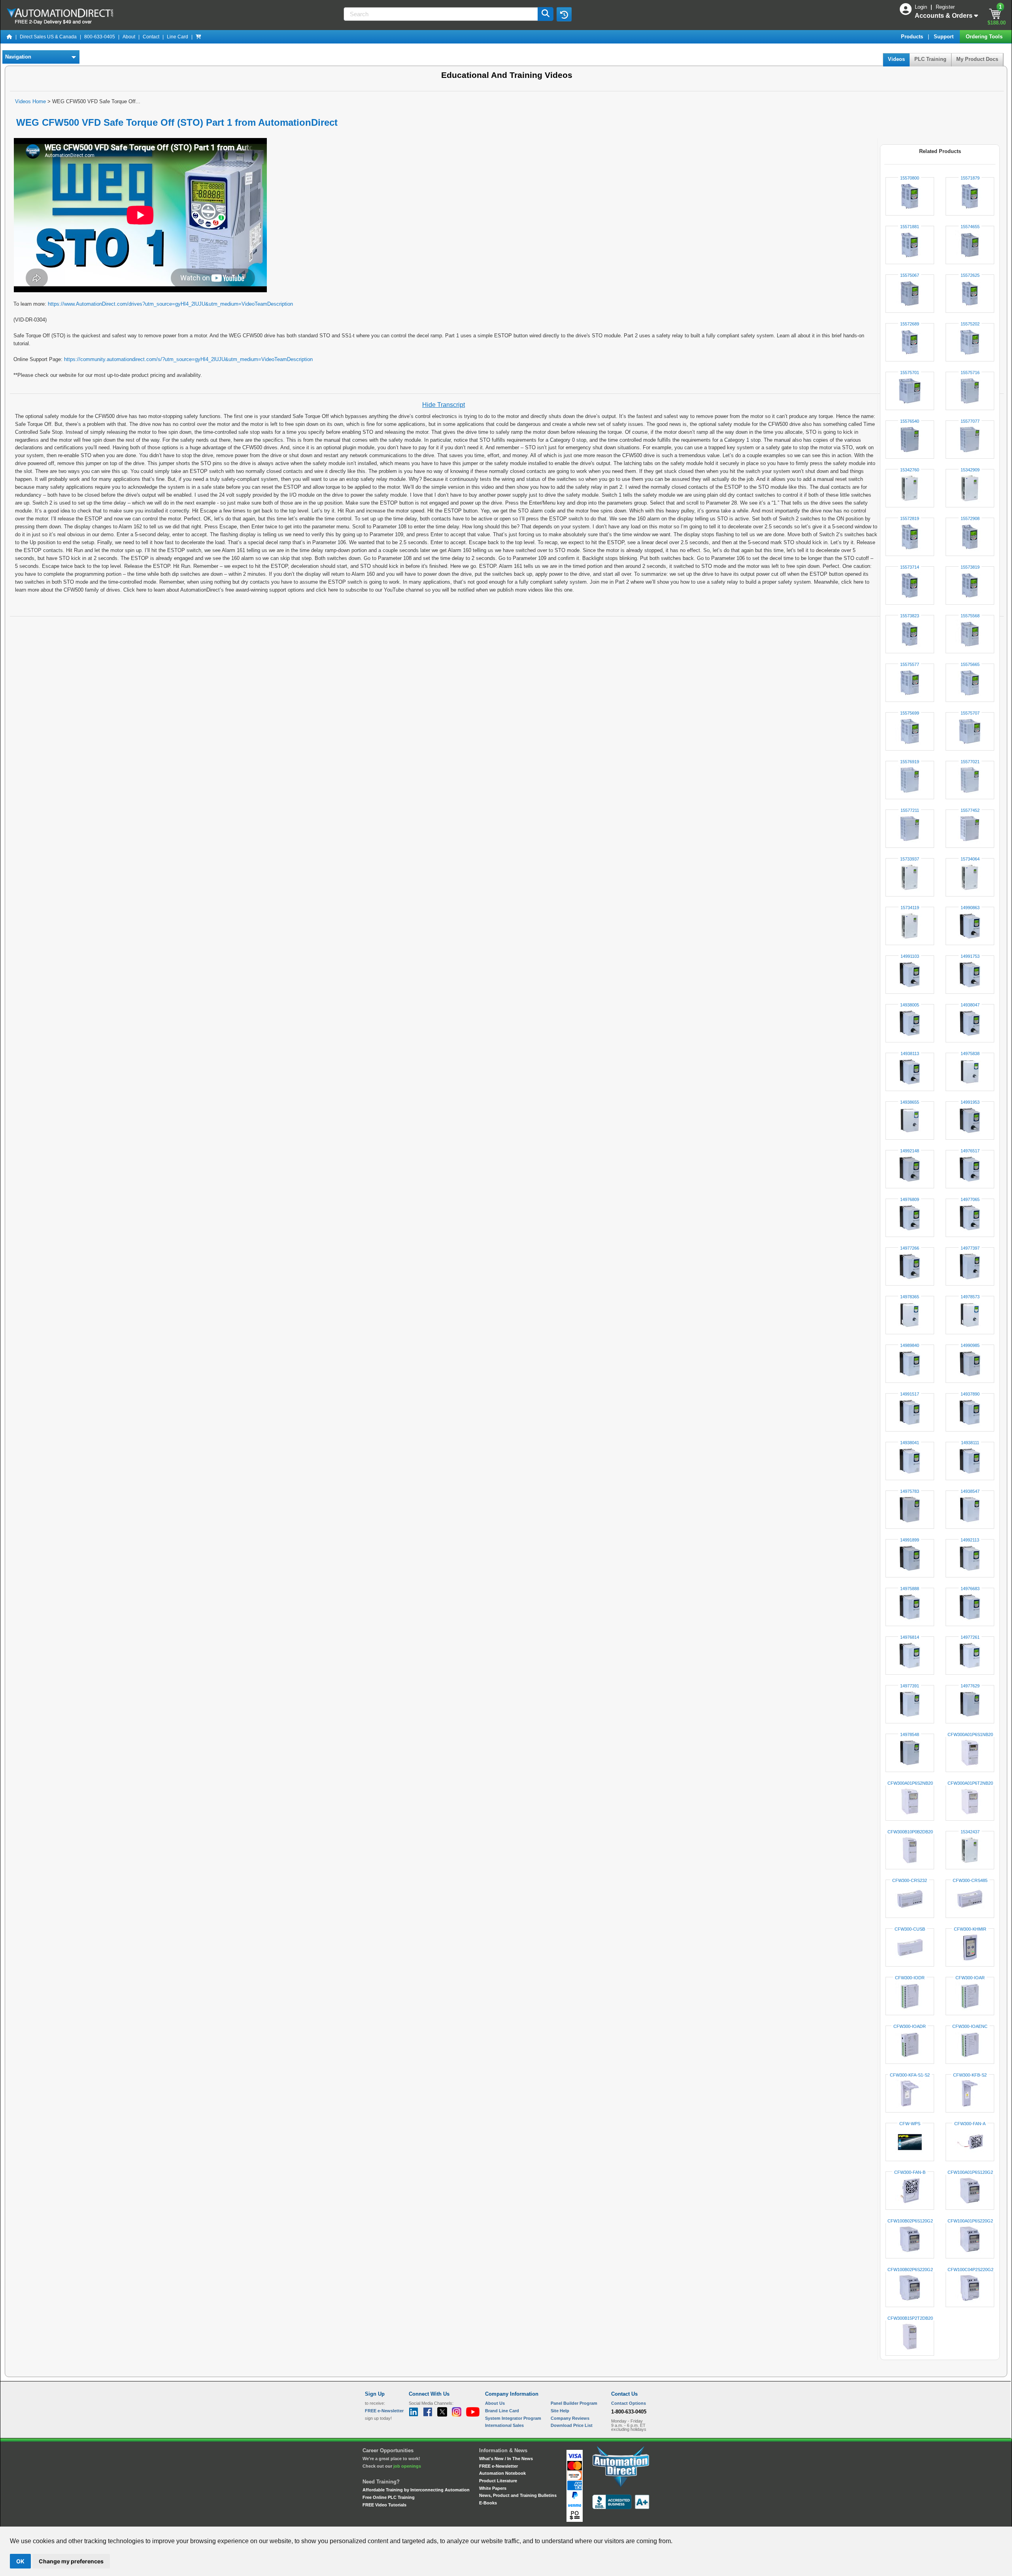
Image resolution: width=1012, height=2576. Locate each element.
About (129, 37)
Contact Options (629, 2403)
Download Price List (572, 2425)
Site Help (560, 2411)
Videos (896, 59)
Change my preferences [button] (71, 2561)
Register (945, 7)
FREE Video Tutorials (384, 2505)
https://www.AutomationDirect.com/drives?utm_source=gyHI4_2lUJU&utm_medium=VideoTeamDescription (170, 304)
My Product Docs (977, 59)
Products (913, 37)
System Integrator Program (513, 2418)
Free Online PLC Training (389, 2497)
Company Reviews (570, 2418)
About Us (495, 2403)
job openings (407, 2466)
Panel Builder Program (574, 2403)
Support (944, 37)
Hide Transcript (444, 405)
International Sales (504, 2425)
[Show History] (564, 14)
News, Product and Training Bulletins (518, 2495)
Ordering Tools (985, 37)
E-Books (488, 2503)
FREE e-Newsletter (498, 2466)
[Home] (9, 37)
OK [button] (20, 2561)
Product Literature (498, 2481)
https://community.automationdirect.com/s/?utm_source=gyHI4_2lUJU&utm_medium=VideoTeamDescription (188, 359)
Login (922, 7)
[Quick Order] (198, 37)
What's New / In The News (506, 2459)
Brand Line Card (502, 2411)
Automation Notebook (502, 2473)
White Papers (493, 2488)
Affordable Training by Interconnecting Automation (416, 2490)
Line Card (177, 37)
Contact (151, 37)
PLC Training (930, 59)
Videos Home (30, 101)
